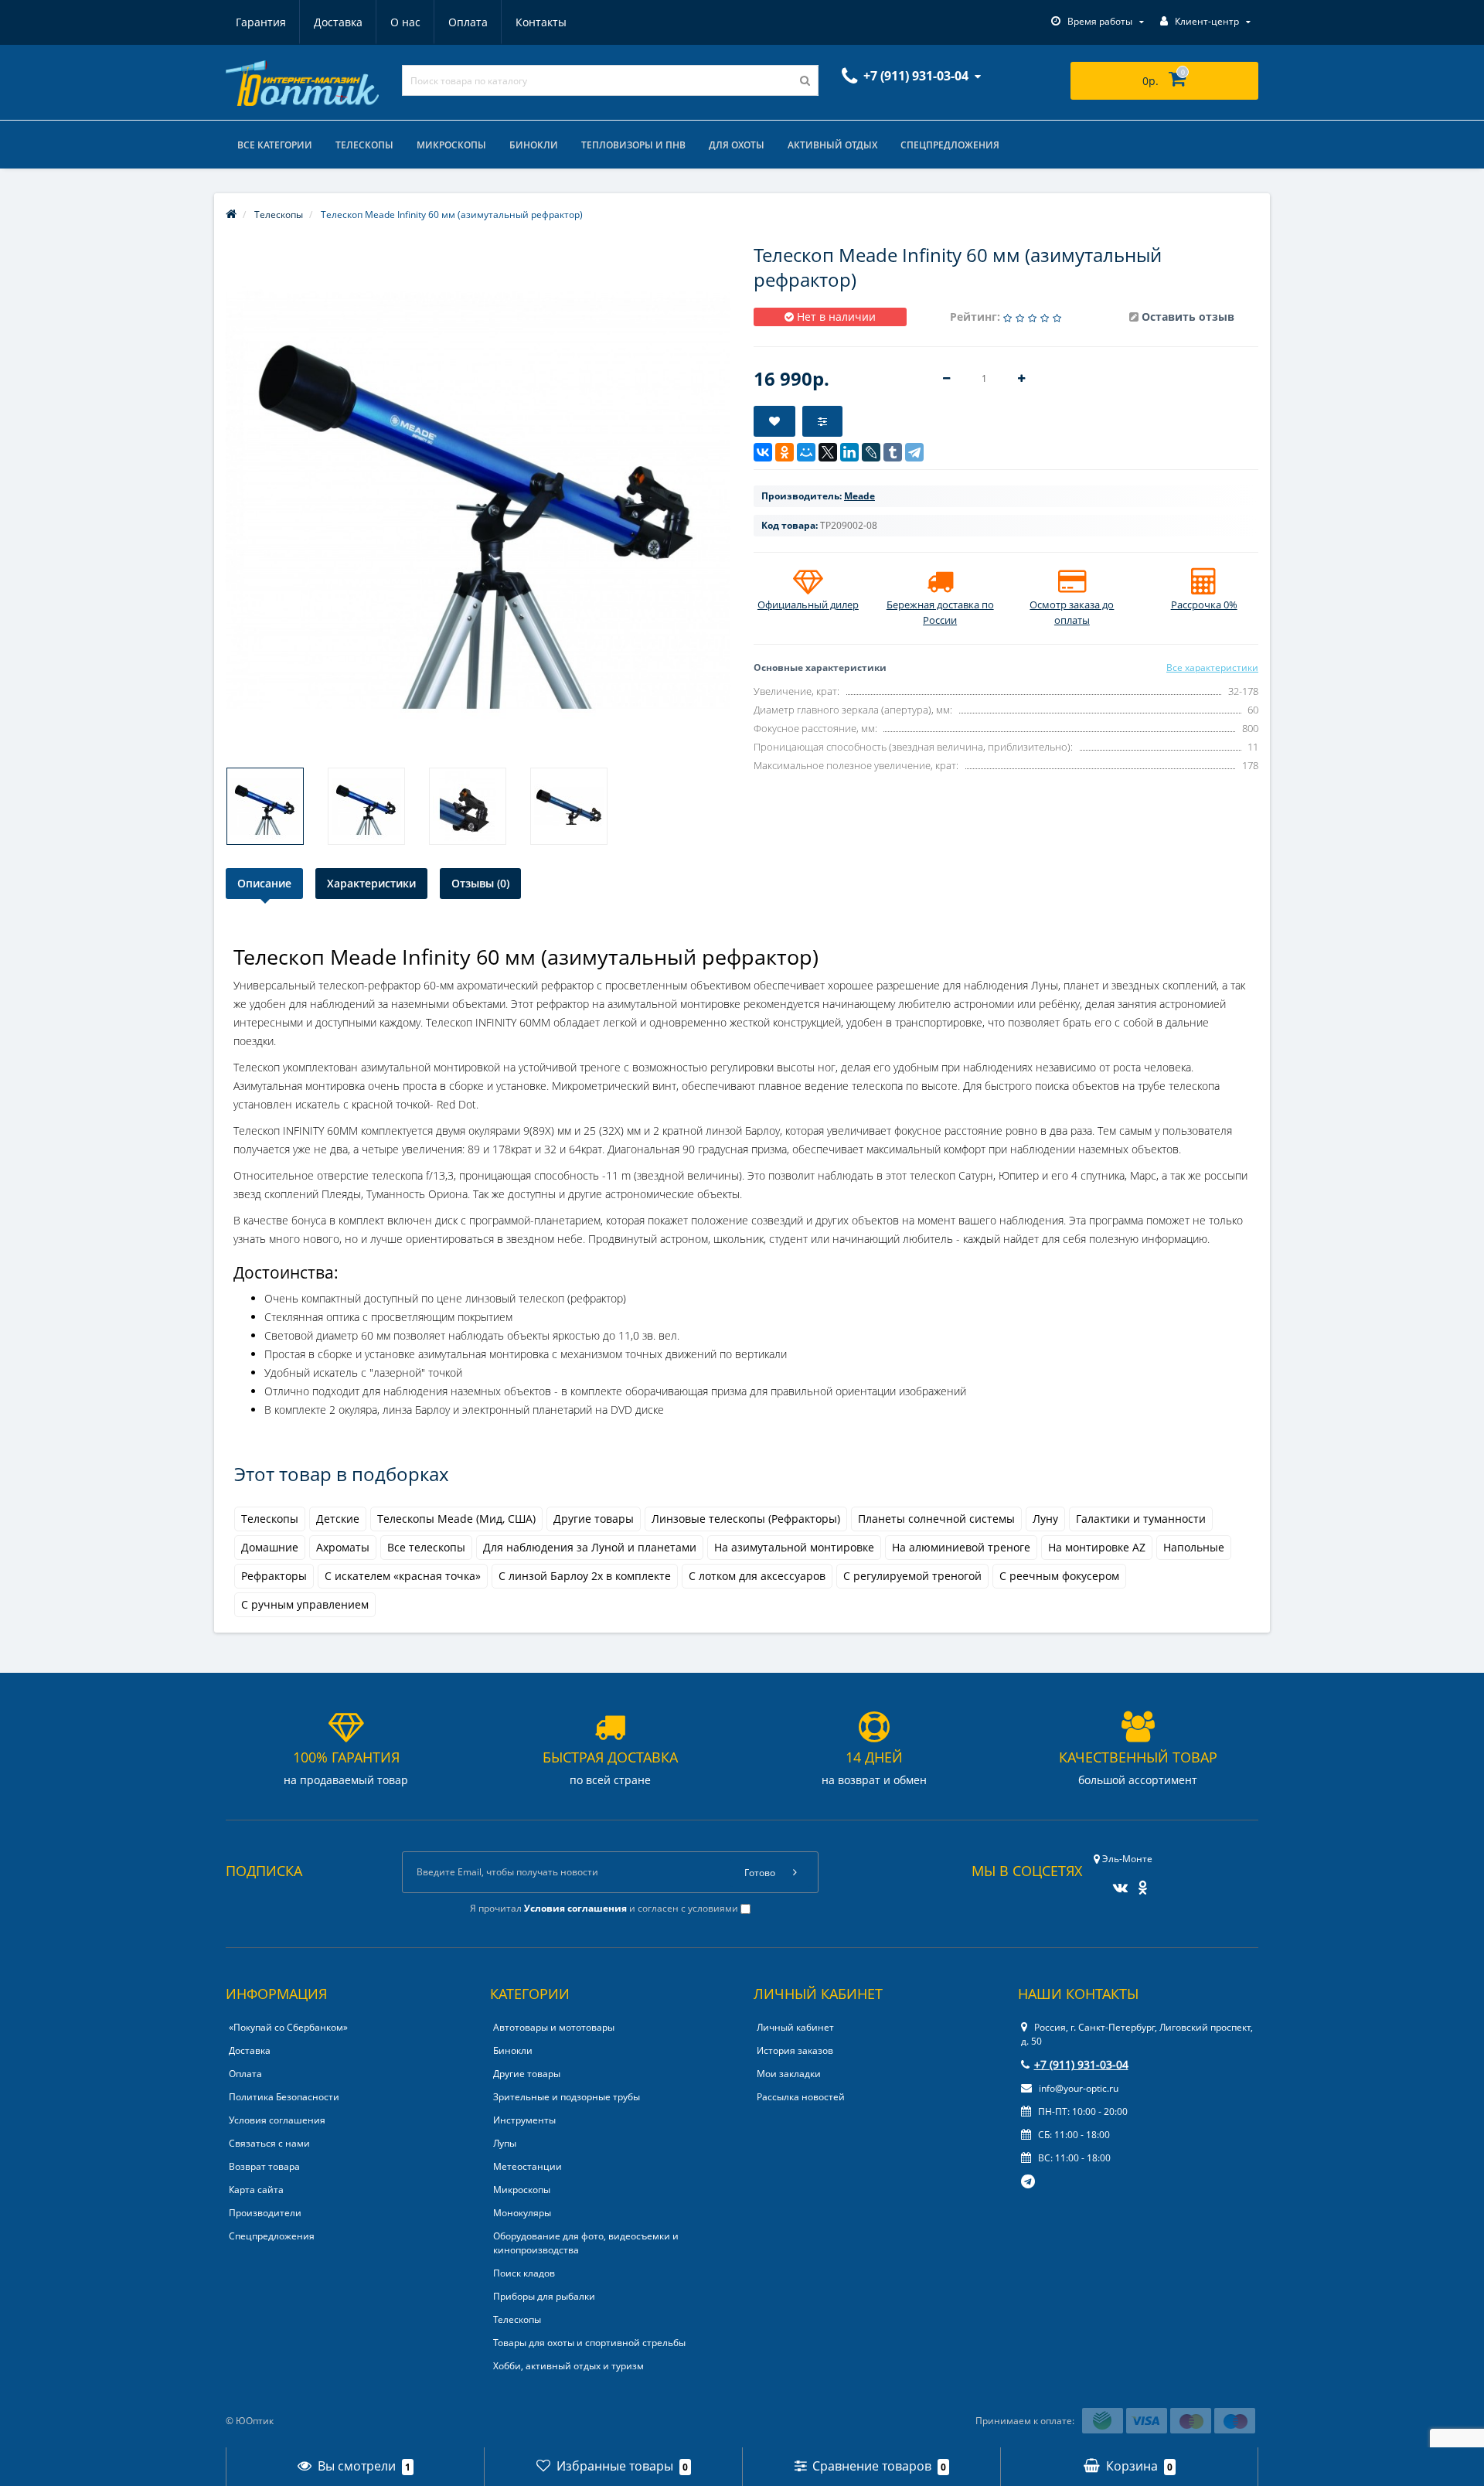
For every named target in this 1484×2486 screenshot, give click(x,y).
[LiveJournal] (871, 452)
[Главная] (231, 215)
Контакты (541, 22)
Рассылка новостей (801, 2097)
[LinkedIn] (849, 452)
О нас (405, 22)
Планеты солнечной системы (936, 1519)
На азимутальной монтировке (794, 1547)
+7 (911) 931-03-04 (1081, 2064)
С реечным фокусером (1059, 1576)
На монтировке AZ (1097, 1547)
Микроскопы (451, 145)
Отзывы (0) (480, 883)
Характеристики (371, 883)
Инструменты (524, 2120)
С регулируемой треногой (912, 1576)
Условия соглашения (277, 2120)
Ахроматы (343, 1547)
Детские (338, 1519)
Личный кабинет (795, 2027)
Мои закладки (789, 2074)
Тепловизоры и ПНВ (633, 145)
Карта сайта (256, 2190)
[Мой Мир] (806, 452)
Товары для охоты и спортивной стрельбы (589, 2343)
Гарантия (261, 22)
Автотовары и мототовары (554, 2027)
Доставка (338, 22)
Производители (265, 2213)
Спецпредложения (950, 145)
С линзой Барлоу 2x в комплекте (585, 1576)
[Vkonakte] (1116, 1883)
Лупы (505, 2143)
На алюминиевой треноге (961, 1547)
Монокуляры (522, 2213)
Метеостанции (528, 2166)
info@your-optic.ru (1077, 2088)
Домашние (270, 1547)
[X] (828, 452)
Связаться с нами (269, 2143)
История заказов (795, 2050)
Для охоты (737, 145)
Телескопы (364, 145)
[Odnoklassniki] (1139, 1883)
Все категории (275, 145)
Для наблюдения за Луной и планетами (590, 1547)
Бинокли (534, 145)
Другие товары (594, 1519)
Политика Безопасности (284, 2097)
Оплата (468, 22)
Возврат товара (264, 2166)
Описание (264, 883)
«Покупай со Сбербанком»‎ (288, 2027)
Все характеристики (1212, 667)
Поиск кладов (524, 2273)
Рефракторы (274, 1576)
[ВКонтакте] (763, 452)
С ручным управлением (305, 1604)
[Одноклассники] (785, 452)
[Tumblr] (893, 452)
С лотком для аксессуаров (757, 1576)
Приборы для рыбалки (544, 2296)
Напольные (1194, 1547)
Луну (1045, 1519)
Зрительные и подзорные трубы (567, 2097)
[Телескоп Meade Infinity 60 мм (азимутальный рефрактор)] (265, 806)
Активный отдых (832, 145)
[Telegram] (914, 452)
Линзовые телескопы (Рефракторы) (746, 1519)
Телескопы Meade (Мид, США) (456, 1519)
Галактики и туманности (1141, 1519)
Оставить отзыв (1188, 317)
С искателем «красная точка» (403, 1576)
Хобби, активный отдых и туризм (568, 2366)
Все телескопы (426, 1547)
